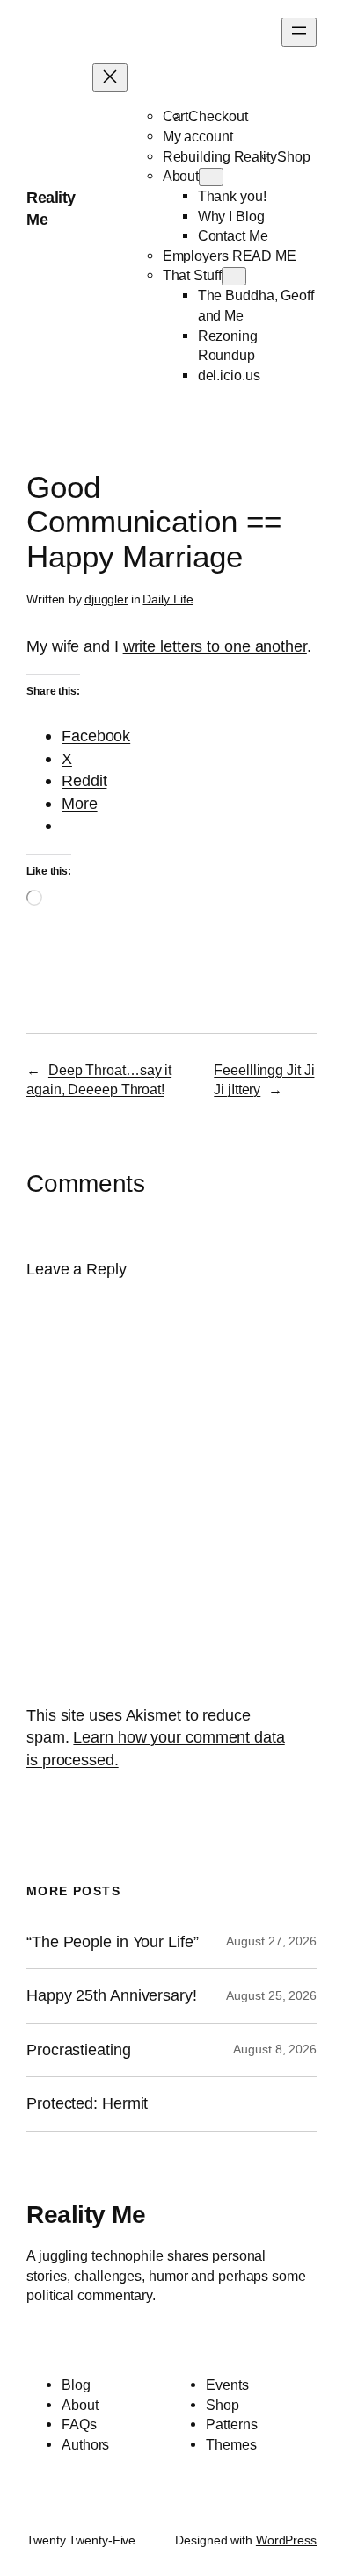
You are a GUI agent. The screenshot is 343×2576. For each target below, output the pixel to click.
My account (198, 136)
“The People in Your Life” (114, 1942)
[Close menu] (110, 78)
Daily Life (168, 599)
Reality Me (86, 2214)
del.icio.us (229, 375)
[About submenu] (211, 177)
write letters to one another (215, 646)
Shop (294, 156)
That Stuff (192, 275)
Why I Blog (231, 216)
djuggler (106, 599)
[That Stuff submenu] (234, 276)
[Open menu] (299, 32)
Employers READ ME (230, 256)
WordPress (286, 2540)
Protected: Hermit (87, 2103)
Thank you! (232, 196)
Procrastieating (79, 2050)
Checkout (218, 116)
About (181, 176)
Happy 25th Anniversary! (112, 1995)
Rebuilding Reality (220, 156)
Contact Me (233, 235)
